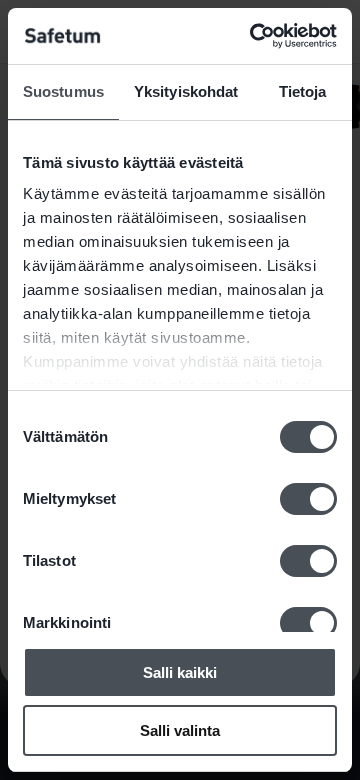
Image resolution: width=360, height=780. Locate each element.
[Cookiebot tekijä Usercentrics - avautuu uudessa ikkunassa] (254, 36)
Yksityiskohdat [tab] (186, 91)
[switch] (308, 499)
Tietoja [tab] (303, 91)
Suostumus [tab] (63, 91)
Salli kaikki (180, 672)
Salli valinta (180, 730)
